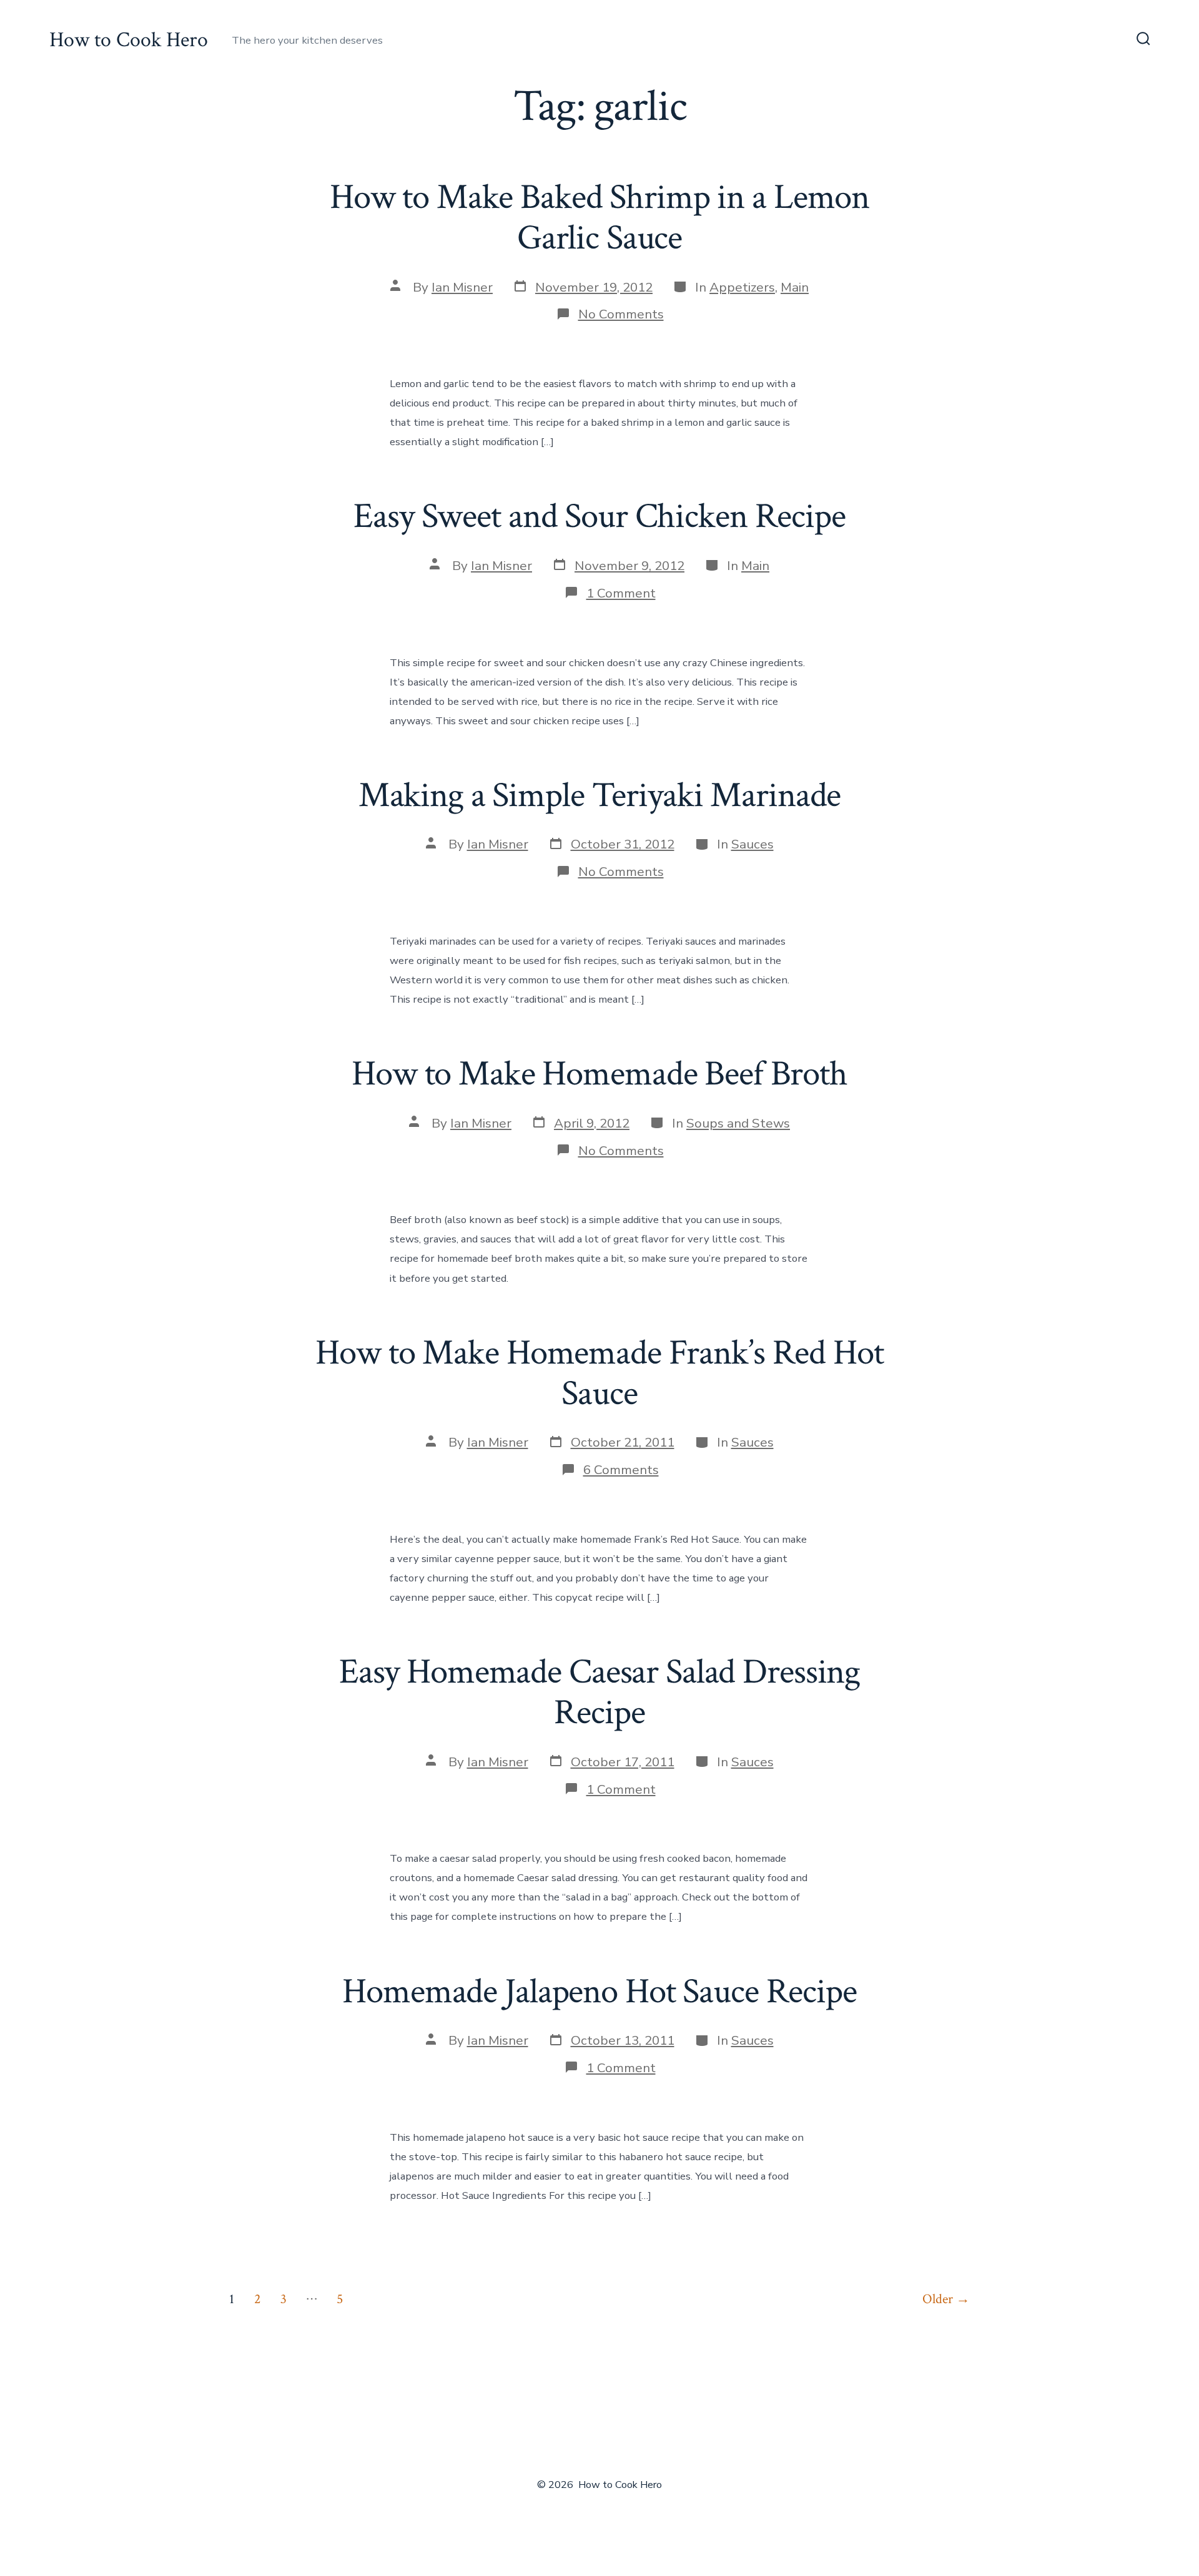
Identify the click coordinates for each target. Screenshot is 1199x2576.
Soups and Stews (738, 1123)
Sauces (752, 844)
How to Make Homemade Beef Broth (599, 1074)
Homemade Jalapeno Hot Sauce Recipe (599, 1992)
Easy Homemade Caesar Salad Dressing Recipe (599, 1692)
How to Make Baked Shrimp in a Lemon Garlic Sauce (599, 218)
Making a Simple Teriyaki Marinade (600, 795)
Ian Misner (462, 287)
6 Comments (621, 1470)
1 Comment (621, 593)
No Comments (621, 314)
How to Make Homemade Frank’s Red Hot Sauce (599, 1373)
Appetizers (742, 287)
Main (795, 287)
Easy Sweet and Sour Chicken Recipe (599, 516)
